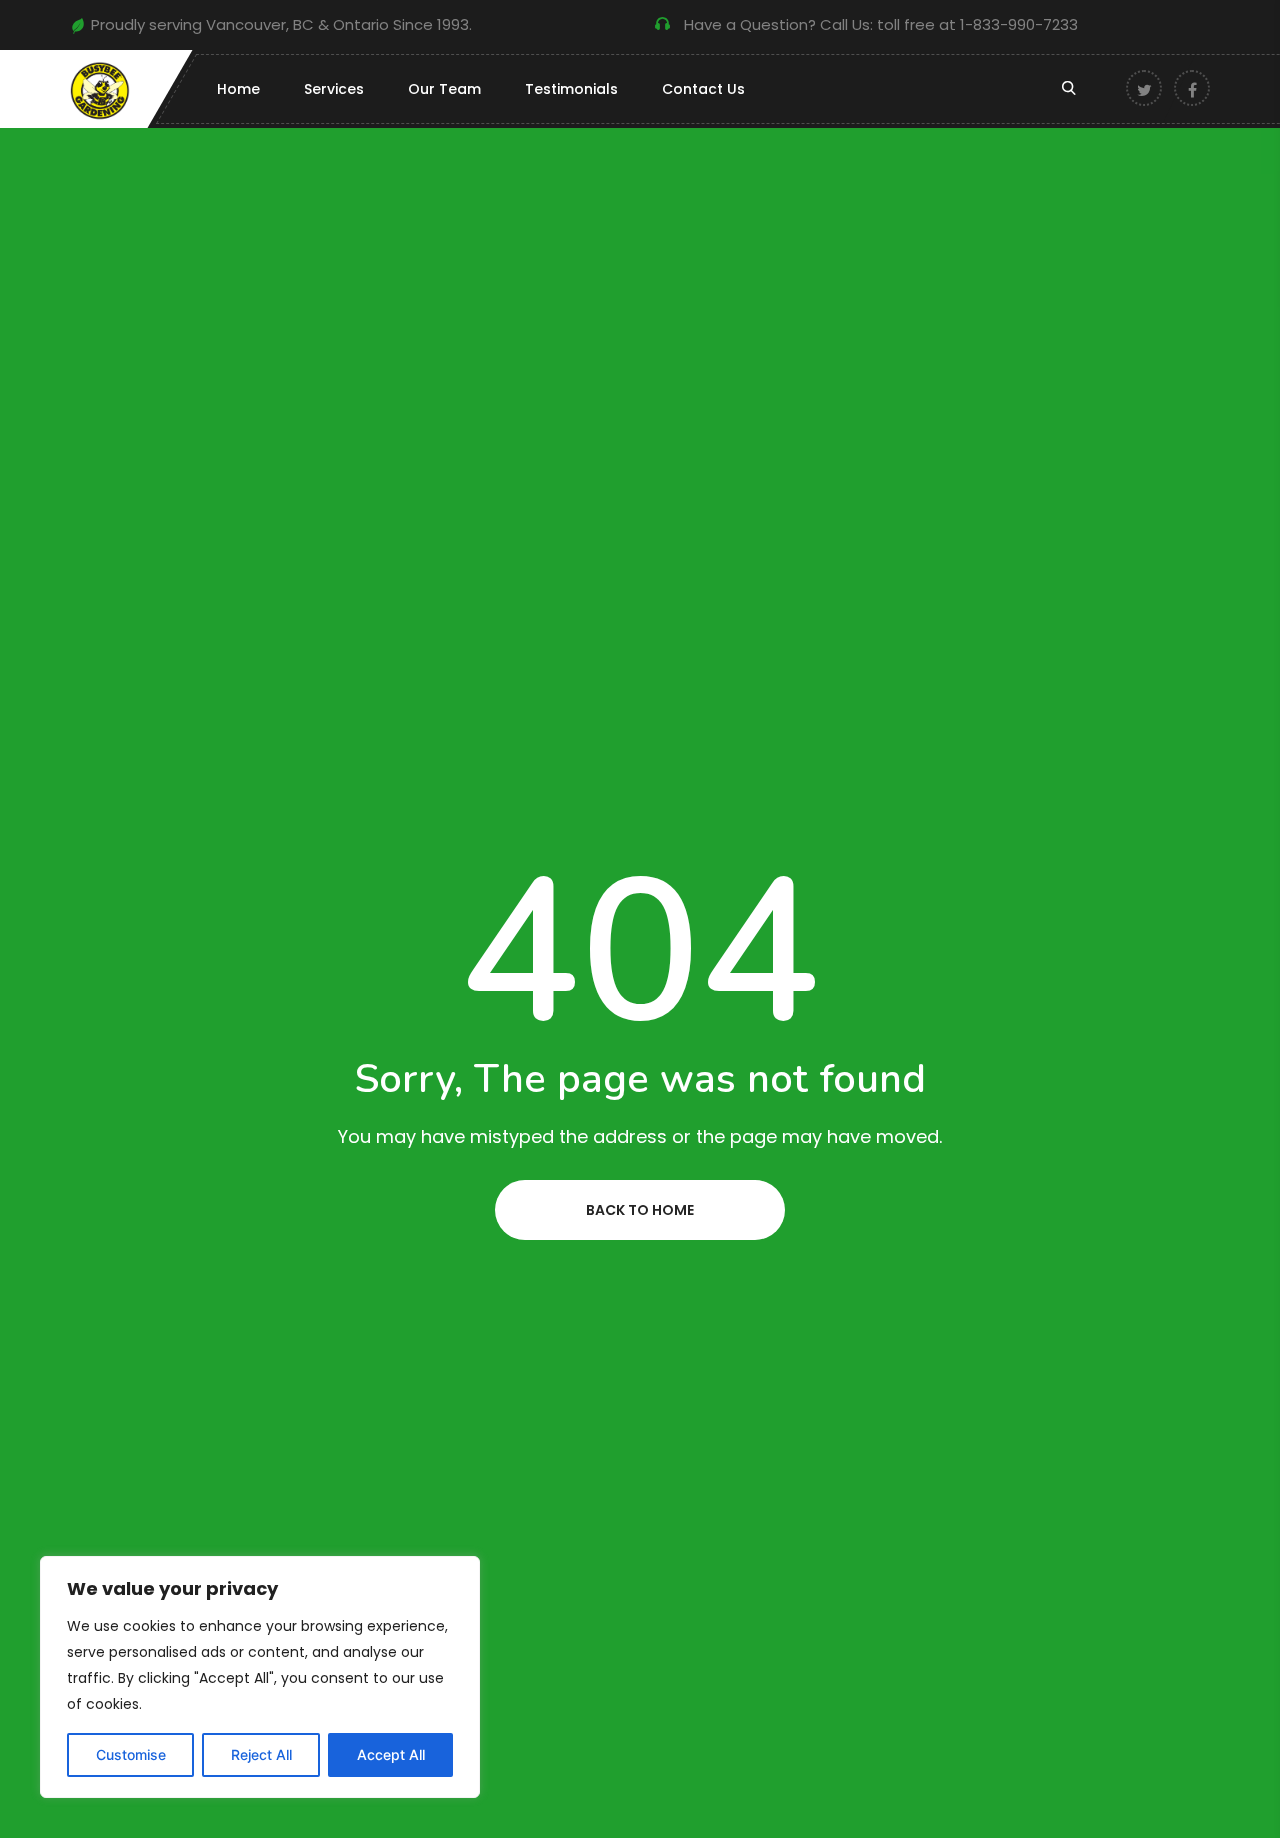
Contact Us (703, 89)
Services (334, 89)
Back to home (640, 1210)
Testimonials (571, 89)
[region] (260, 1677)
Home (238, 89)
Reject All (261, 1754)
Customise (131, 1754)
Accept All (391, 1754)
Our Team (444, 89)
